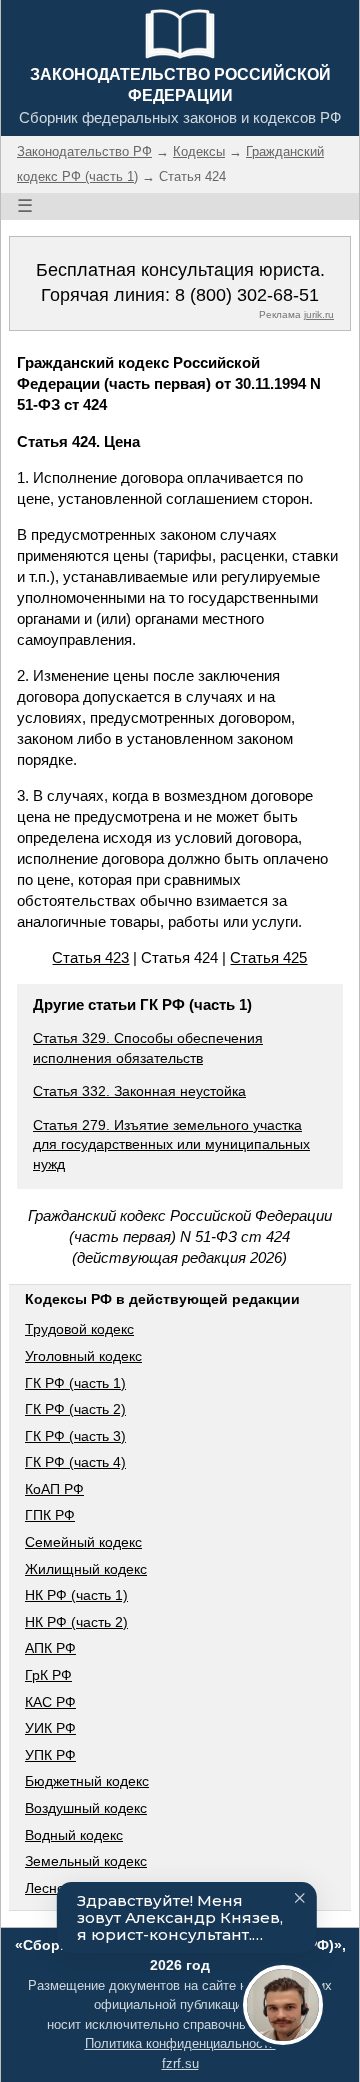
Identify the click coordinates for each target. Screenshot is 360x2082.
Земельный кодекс (86, 1861)
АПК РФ (50, 1648)
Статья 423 (90, 957)
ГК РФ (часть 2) (75, 1409)
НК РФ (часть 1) (76, 1595)
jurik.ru (319, 314)
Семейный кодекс (83, 1542)
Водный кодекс (74, 1835)
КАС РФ (50, 1702)
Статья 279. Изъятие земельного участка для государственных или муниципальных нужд (171, 1144)
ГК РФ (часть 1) (75, 1383)
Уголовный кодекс (83, 1356)
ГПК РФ (50, 1515)
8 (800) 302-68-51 (247, 295)
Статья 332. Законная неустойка (139, 1091)
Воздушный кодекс (86, 1808)
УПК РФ (50, 1755)
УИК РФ (50, 1728)
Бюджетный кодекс (87, 1781)
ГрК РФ (48, 1675)
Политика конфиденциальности (180, 2043)
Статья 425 (268, 957)
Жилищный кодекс (86, 1569)
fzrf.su (180, 2063)
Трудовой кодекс (79, 1329)
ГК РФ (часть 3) (75, 1436)
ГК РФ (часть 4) (75, 1462)
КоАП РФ (54, 1489)
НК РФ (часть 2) (76, 1622)
